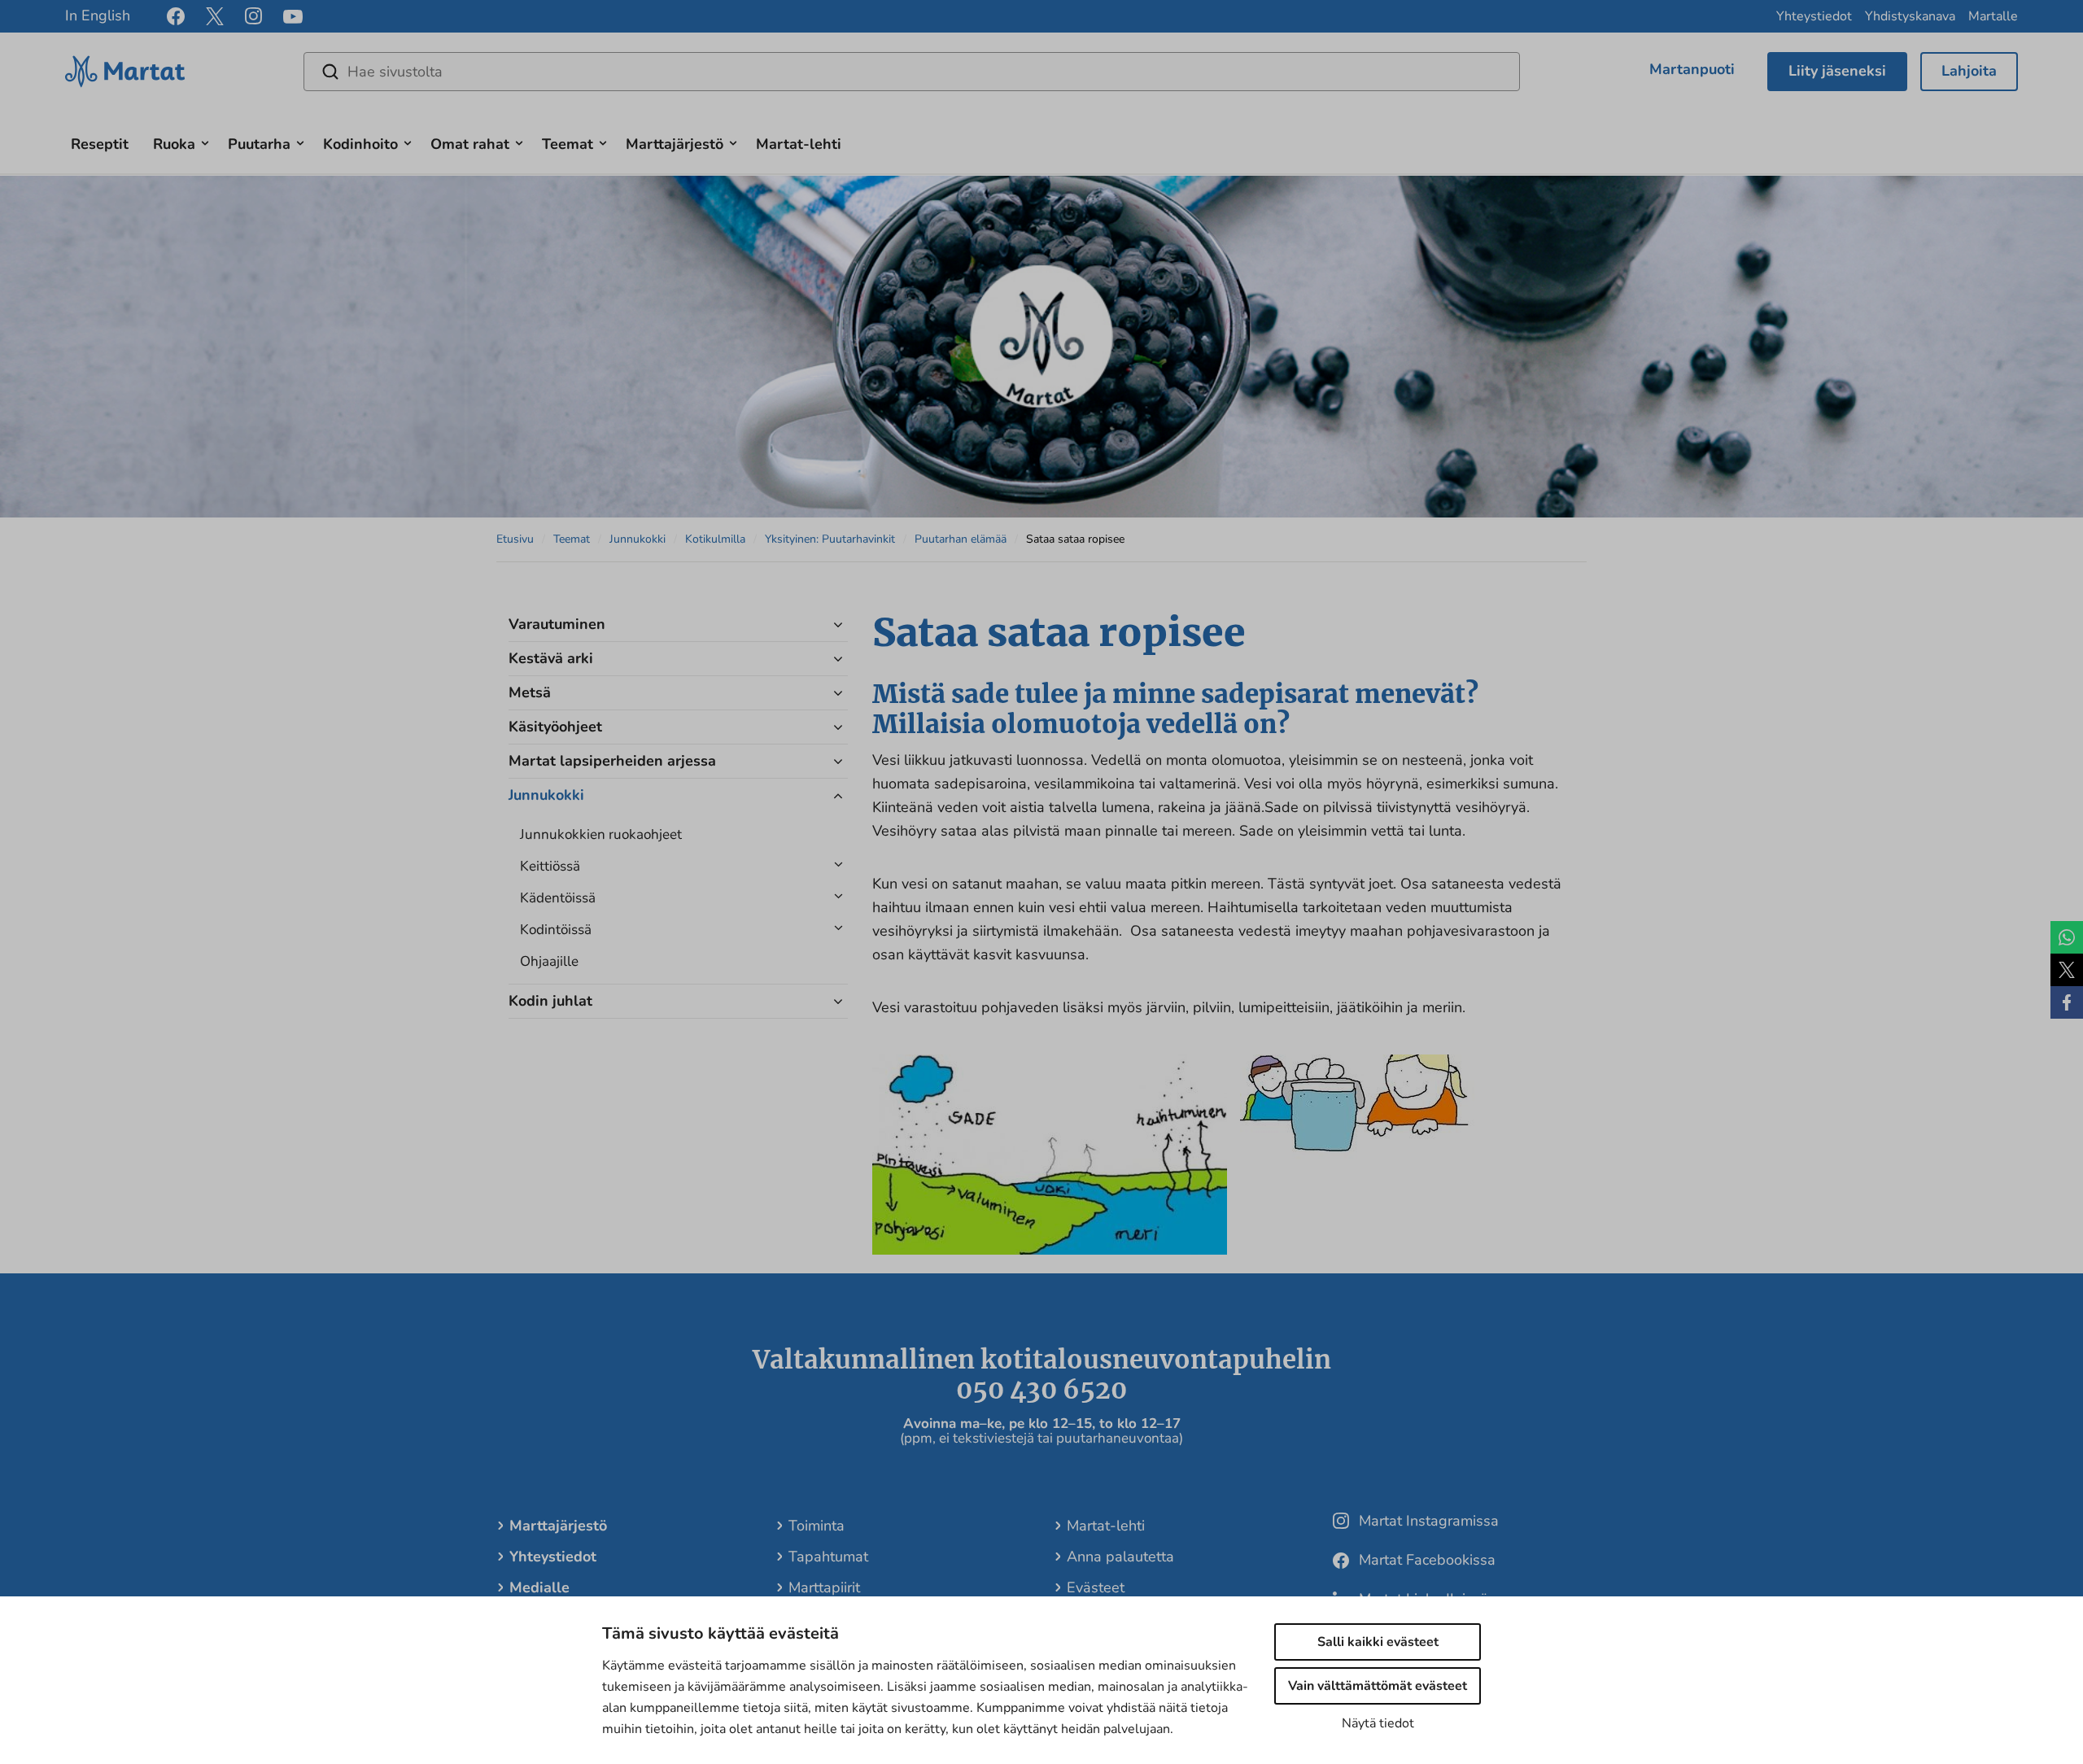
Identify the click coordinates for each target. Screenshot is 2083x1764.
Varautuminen (557, 624)
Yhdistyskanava (1910, 16)
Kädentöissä (558, 898)
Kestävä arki (551, 658)
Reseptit (100, 144)
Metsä (530, 692)
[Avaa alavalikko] (205, 141)
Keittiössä (550, 866)
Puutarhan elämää (961, 539)
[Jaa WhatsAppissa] (2067, 937)
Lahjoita (1969, 71)
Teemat (568, 144)
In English (98, 15)
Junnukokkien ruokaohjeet (601, 834)
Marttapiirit (824, 1587)
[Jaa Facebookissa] (2067, 1002)
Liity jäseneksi (1837, 71)
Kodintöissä (556, 930)
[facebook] (176, 16)
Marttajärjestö (675, 144)
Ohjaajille (549, 961)
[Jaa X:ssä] (2067, 970)
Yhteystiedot (1814, 16)
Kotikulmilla (715, 539)
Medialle (539, 1587)
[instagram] (253, 16)
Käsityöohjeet (555, 727)
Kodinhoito (360, 144)
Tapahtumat (828, 1557)
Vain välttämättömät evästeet (1378, 1686)
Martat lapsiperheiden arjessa (612, 761)
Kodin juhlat (550, 1001)
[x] (215, 16)
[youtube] (293, 17)
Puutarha (259, 144)
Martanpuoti (1692, 69)
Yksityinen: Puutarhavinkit (830, 539)
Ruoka (174, 144)
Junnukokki (638, 539)
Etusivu (515, 539)
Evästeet (1096, 1587)
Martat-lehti (799, 144)
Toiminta (817, 1526)
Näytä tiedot (1378, 1723)
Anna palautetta (1120, 1557)
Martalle (1993, 16)
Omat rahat (470, 144)
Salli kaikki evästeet (1378, 1642)
